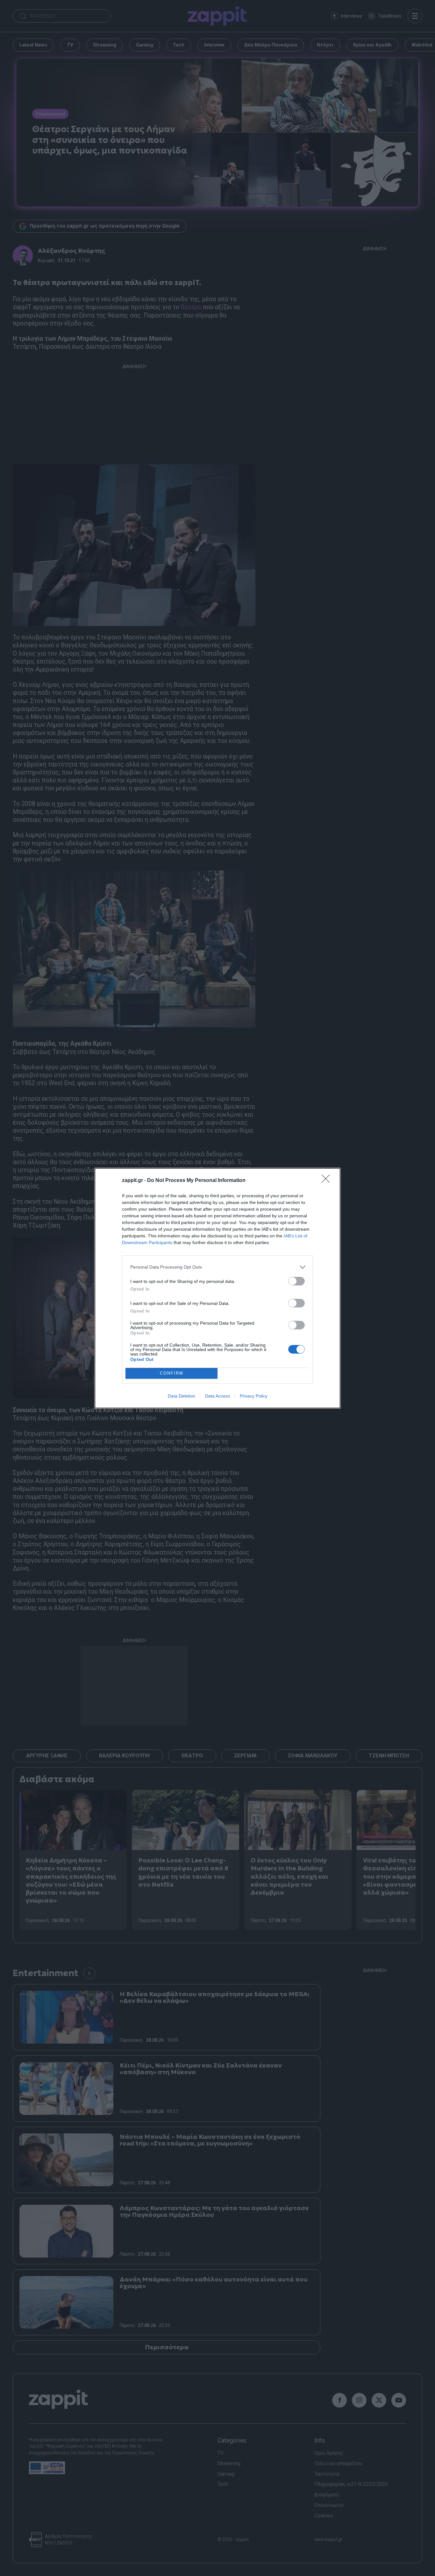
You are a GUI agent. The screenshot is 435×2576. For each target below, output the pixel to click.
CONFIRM (172, 1373)
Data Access (217, 1396)
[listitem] (217, 1267)
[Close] (328, 1181)
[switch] (296, 1281)
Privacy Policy (254, 1396)
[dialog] (217, 1288)
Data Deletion (182, 1396)
